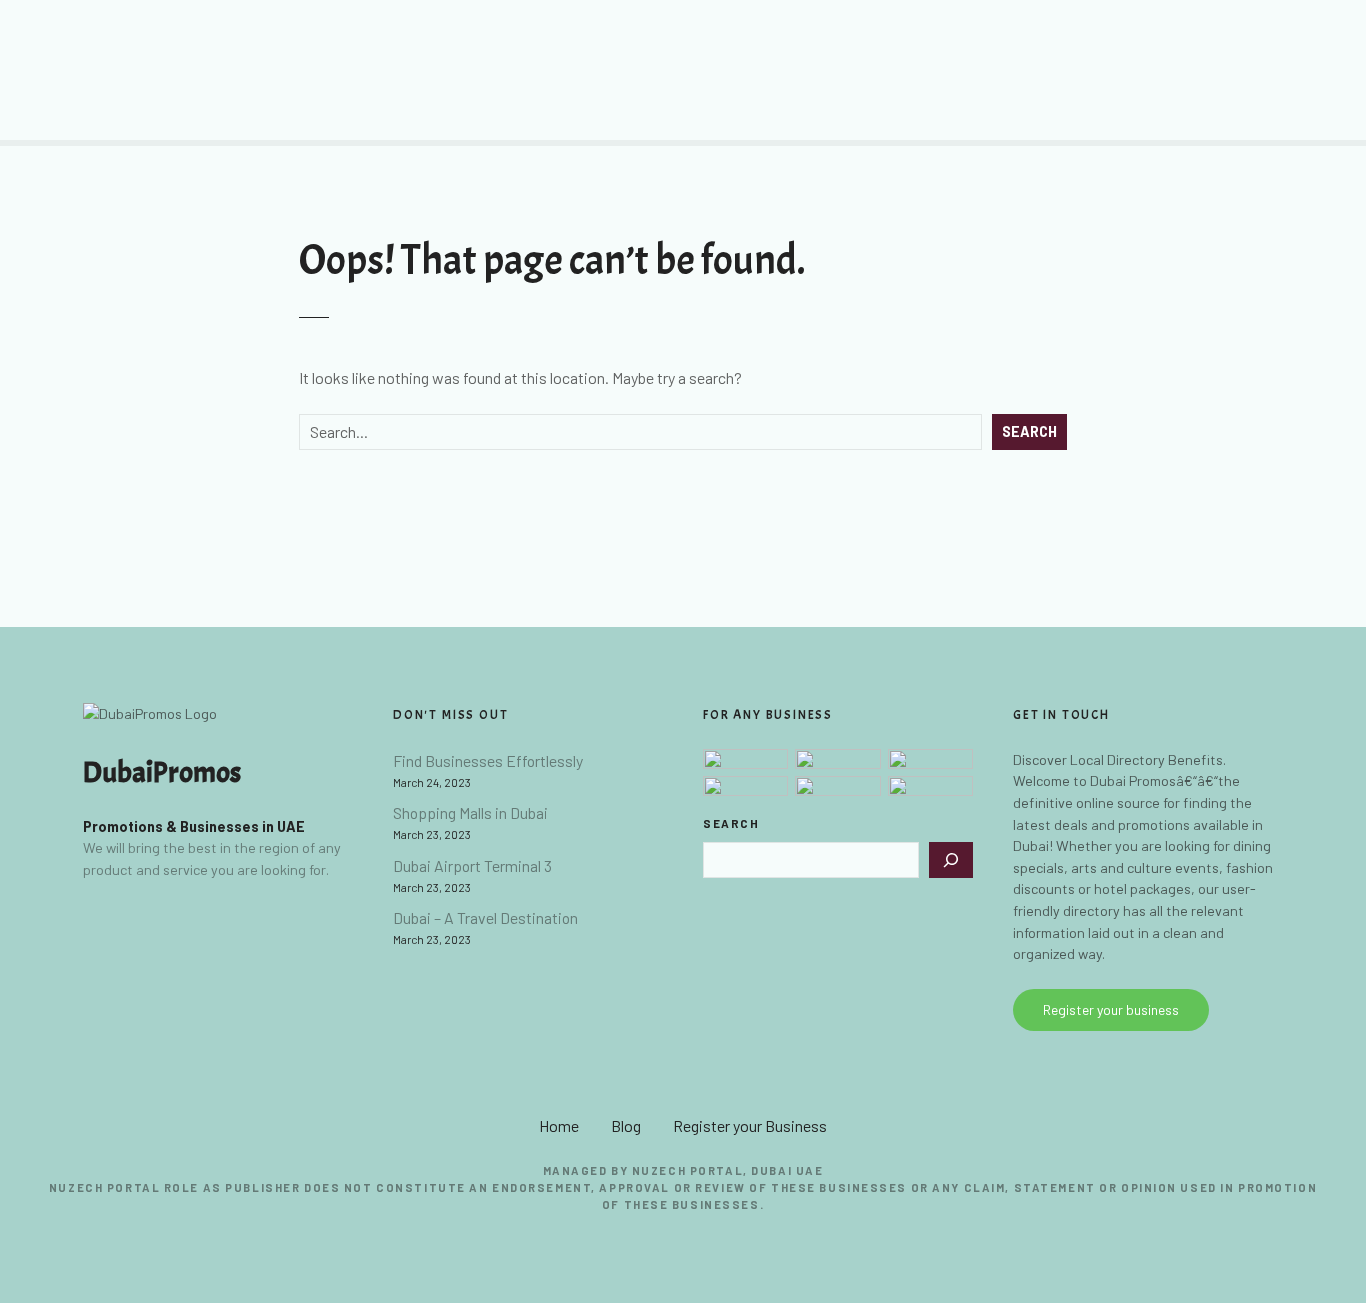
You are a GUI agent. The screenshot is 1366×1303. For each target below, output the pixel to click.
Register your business (1111, 1009)
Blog (626, 1125)
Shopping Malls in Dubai (470, 812)
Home (559, 1125)
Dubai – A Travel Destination (485, 917)
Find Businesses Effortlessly (488, 760)
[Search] (951, 860)
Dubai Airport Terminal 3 (472, 865)
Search (1029, 431)
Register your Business (750, 1125)
